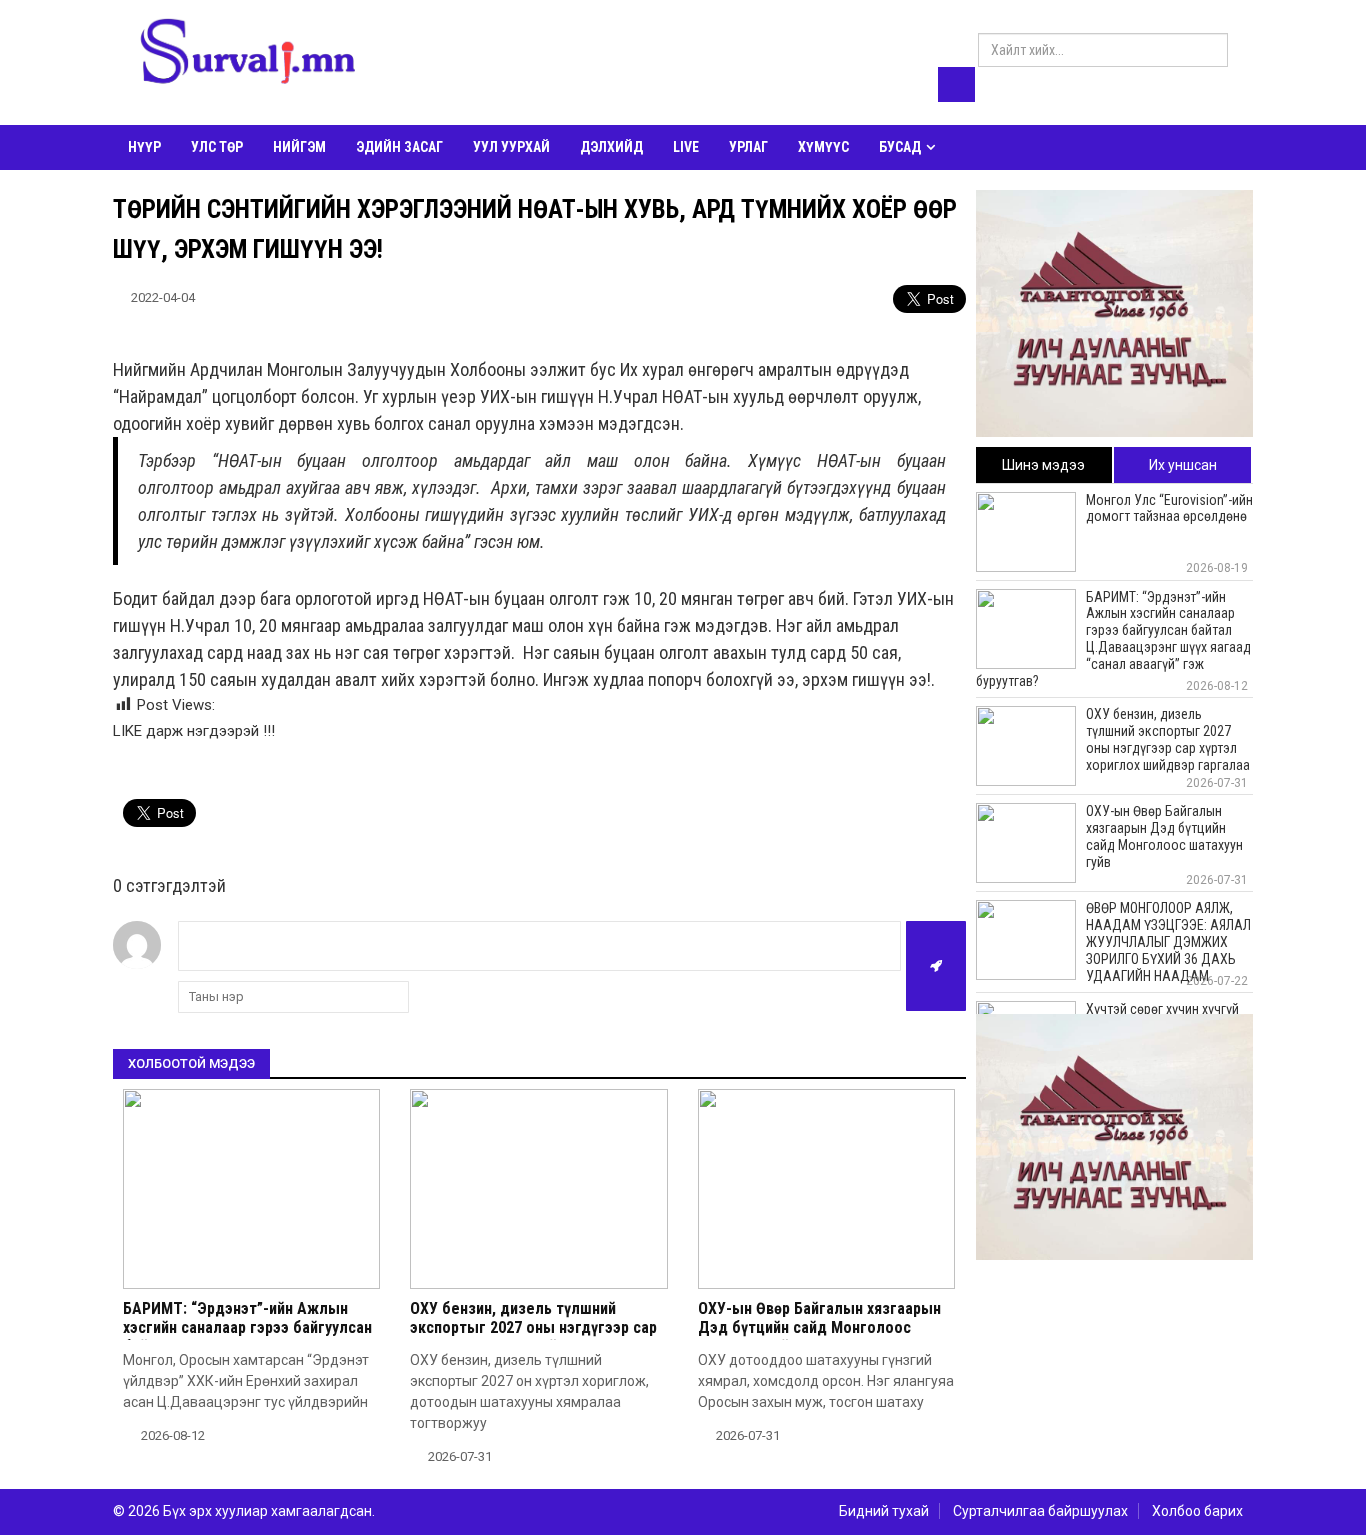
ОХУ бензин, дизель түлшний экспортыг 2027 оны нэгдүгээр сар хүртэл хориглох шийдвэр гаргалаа (534, 1327)
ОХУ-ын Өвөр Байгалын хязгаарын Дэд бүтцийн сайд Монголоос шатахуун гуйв (819, 1327)
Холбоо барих (1197, 1511)
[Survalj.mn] (248, 55)
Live (686, 147)
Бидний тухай (884, 1511)
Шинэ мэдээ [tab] (1043, 465)
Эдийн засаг (399, 147)
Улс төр (217, 147)
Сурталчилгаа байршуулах (1040, 1511)
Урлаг (748, 147)
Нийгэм (299, 147)
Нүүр (144, 147)
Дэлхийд (611, 147)
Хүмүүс (823, 147)
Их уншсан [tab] (1183, 465)
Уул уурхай (511, 147)
